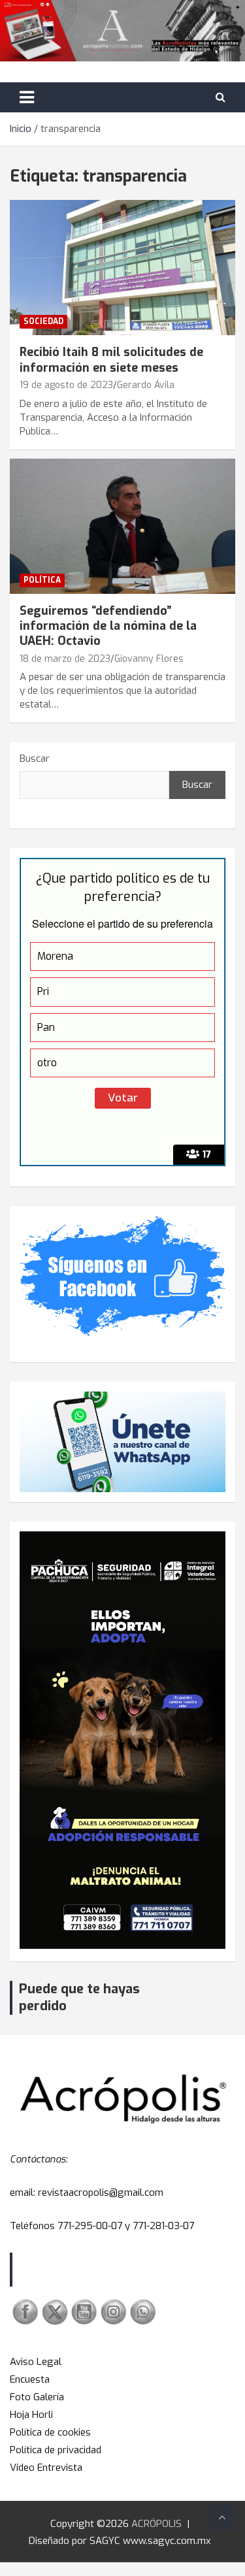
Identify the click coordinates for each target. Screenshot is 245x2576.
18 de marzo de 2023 (65, 659)
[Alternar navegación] (27, 97)
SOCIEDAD (43, 321)
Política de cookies (50, 2432)
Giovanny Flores (149, 659)
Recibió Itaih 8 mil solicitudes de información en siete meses (111, 360)
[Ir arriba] (222, 2517)
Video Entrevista (46, 2468)
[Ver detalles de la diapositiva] (122, 1740)
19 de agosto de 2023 (66, 385)
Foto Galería (37, 2397)
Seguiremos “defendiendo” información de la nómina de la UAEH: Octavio (108, 626)
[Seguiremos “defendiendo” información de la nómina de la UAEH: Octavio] (122, 526)
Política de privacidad (56, 2450)
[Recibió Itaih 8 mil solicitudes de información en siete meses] (122, 268)
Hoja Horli (31, 2415)
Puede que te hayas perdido (79, 1997)
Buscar (35, 758)
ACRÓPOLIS (156, 2524)
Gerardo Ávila (146, 385)
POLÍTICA (42, 580)
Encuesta (30, 2379)
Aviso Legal (36, 2362)
